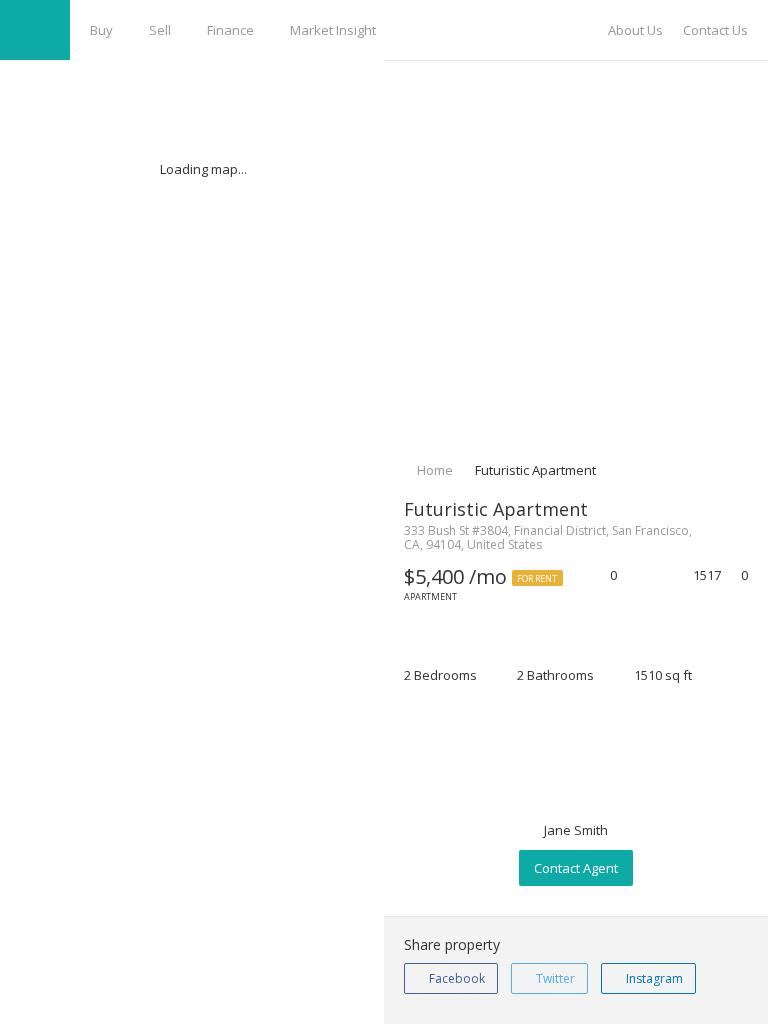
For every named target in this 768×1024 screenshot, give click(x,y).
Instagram (653, 978)
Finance (230, 30)
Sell (160, 30)
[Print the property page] (632, 576)
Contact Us (715, 30)
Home (433, 470)
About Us (635, 30)
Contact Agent (576, 868)
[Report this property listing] (653, 576)
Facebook (455, 978)
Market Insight (333, 30)
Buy (101, 30)
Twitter (554, 978)
